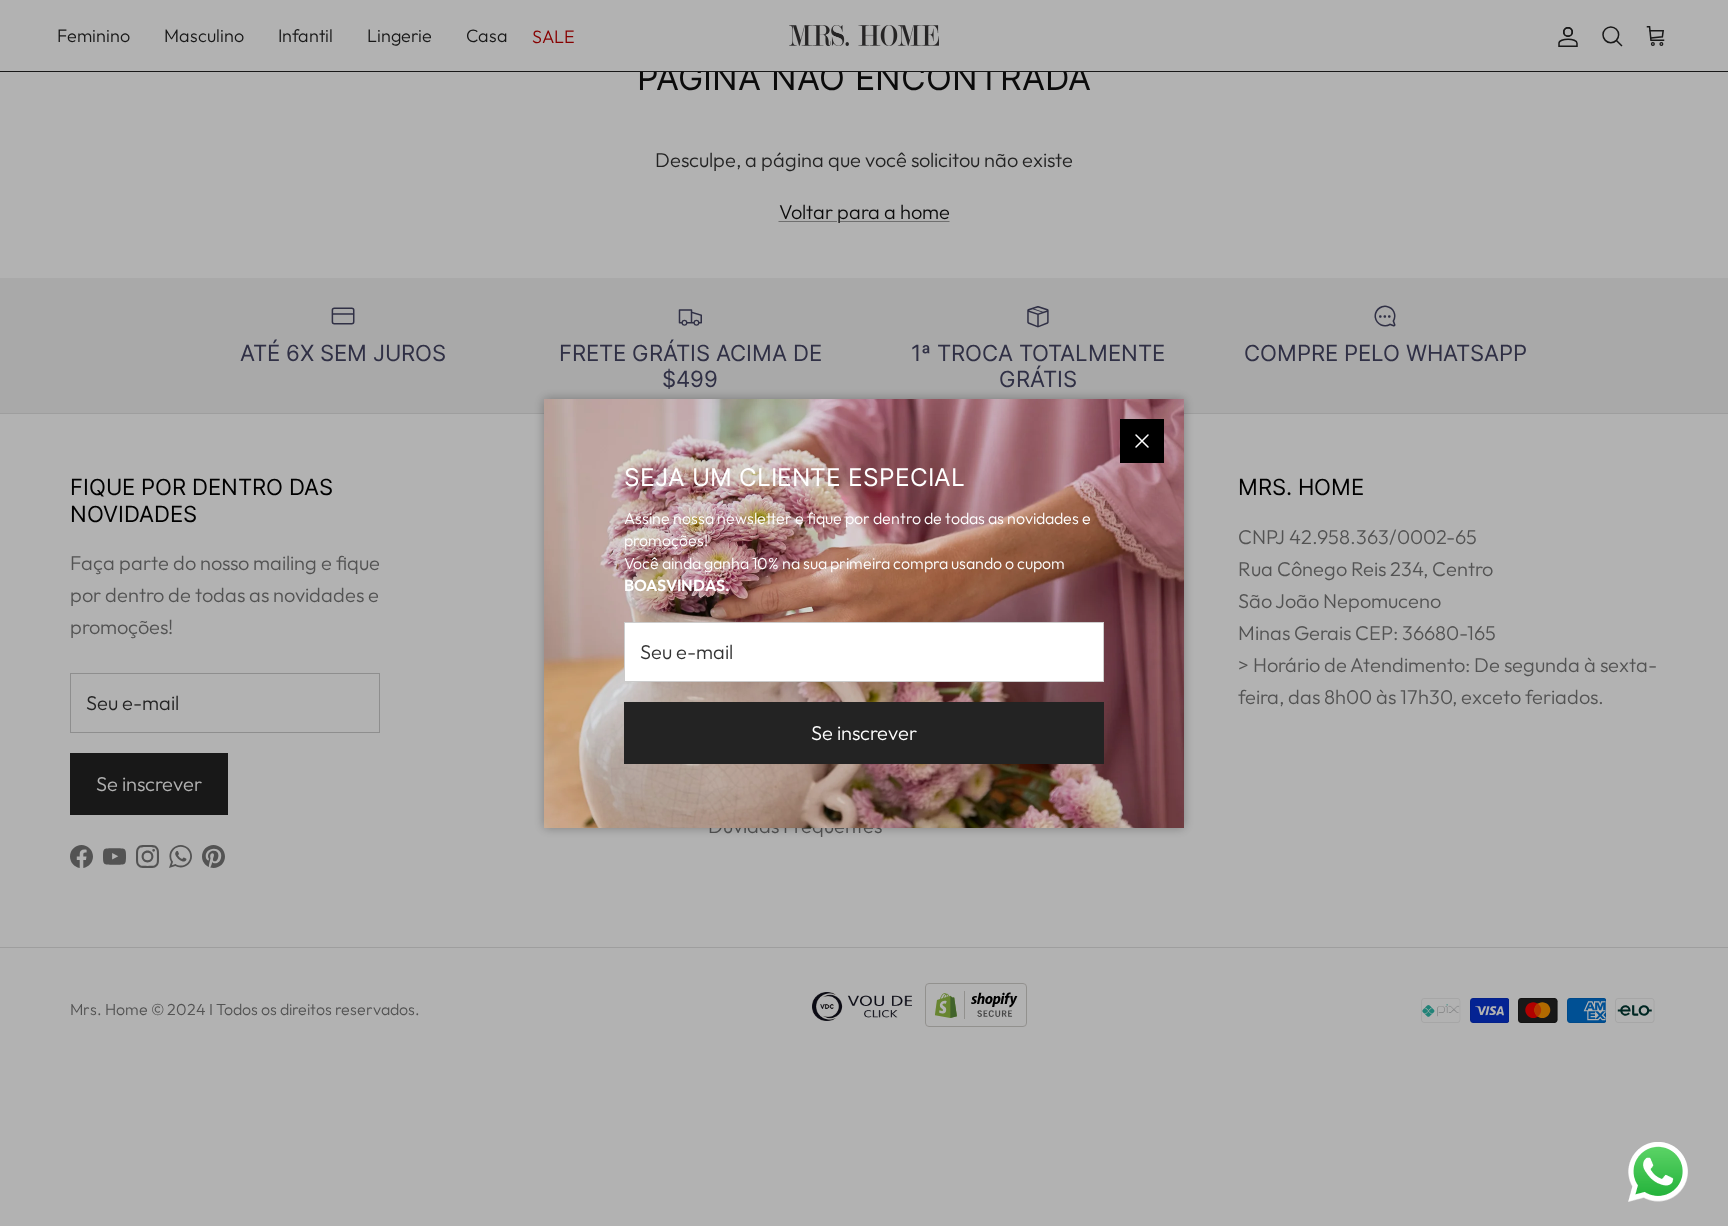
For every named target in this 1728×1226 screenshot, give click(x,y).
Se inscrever (864, 732)
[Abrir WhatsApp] (1658, 1172)
